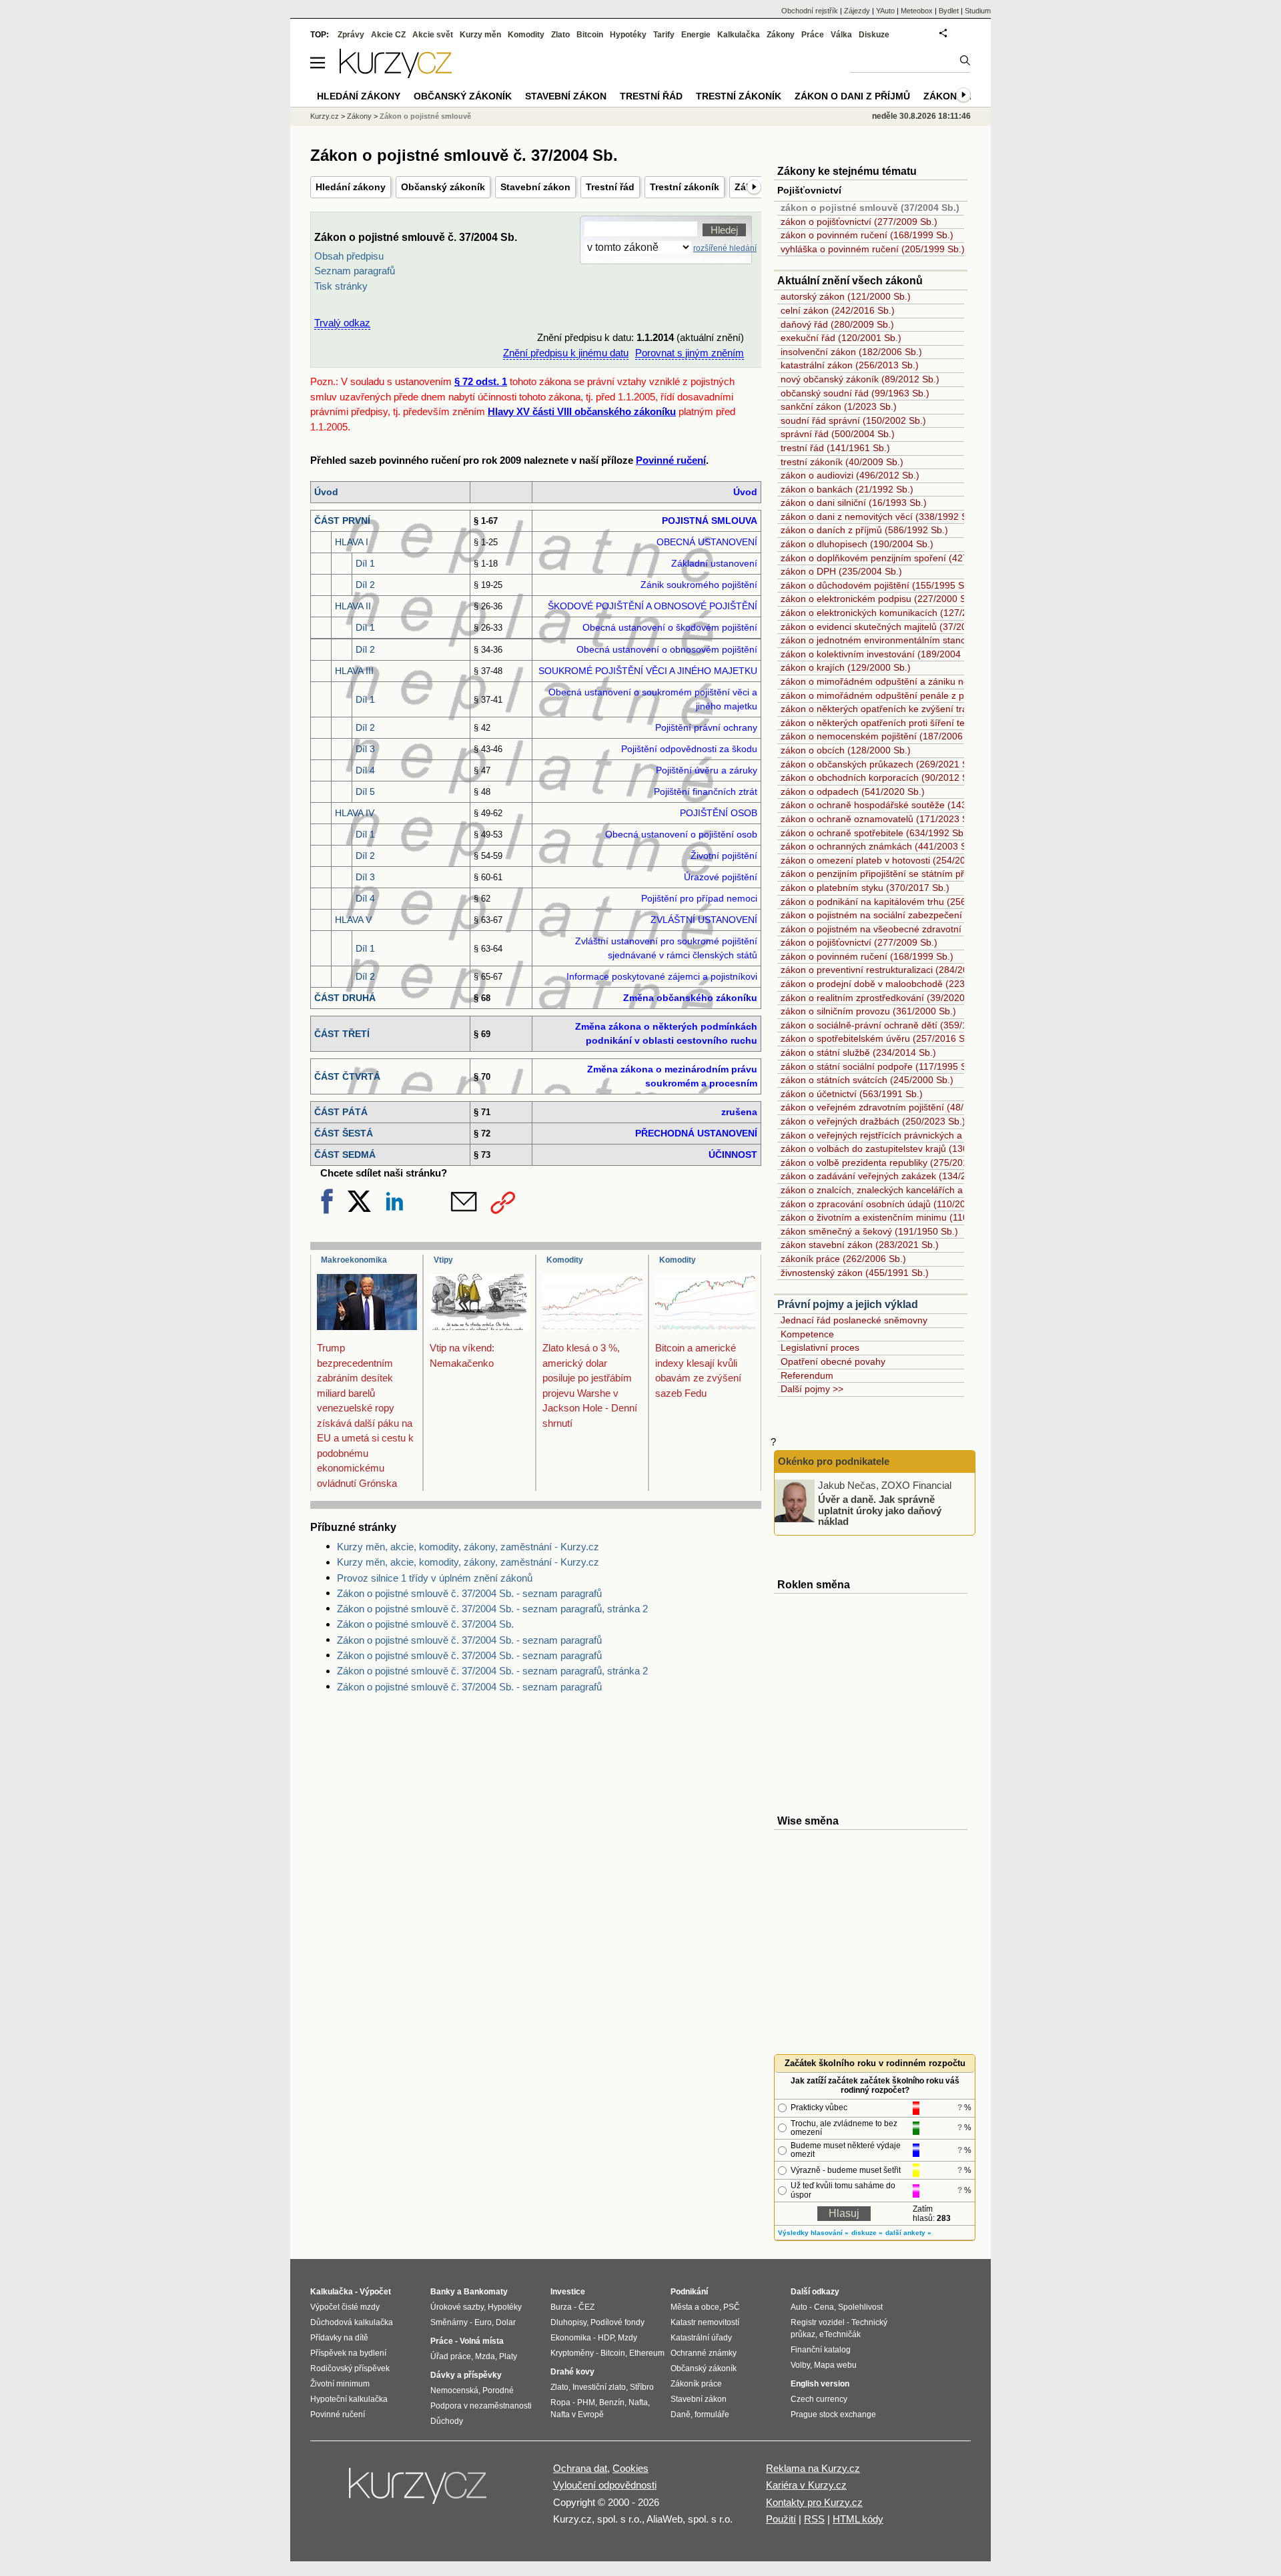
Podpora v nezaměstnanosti (481, 2406)
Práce (813, 35)
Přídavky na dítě (339, 2338)
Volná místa (482, 2341)
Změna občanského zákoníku (690, 998)
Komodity (565, 1260)
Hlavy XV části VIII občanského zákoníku (582, 411)
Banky (443, 2292)
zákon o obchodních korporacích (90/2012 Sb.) (880, 777)
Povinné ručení (671, 460)
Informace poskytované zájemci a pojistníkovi (662, 976)
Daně (681, 2414)
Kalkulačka (739, 35)
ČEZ (586, 2307)
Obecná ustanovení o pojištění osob (681, 834)
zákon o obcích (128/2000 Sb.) (846, 750)
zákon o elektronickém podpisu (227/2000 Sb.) (879, 599)
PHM (586, 2402)
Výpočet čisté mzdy (345, 2307)
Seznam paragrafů (355, 271)
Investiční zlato (599, 2387)
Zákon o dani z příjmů (852, 96)
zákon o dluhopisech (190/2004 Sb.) (857, 544)
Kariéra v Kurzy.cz (806, 2485)
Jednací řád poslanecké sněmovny (854, 1320)
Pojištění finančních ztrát (706, 791)
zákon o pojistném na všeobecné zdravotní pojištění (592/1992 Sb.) (923, 929)
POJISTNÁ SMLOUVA (710, 521)
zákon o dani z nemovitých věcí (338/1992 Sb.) (880, 517)
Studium (978, 11)
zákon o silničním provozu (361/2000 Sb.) (868, 1011)
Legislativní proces (820, 1347)
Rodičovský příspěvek (350, 2368)
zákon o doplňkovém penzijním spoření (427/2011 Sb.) (896, 558)
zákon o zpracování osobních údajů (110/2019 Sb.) (888, 1204)
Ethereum (647, 2353)
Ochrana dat (580, 2468)
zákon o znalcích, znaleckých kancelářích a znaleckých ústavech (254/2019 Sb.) (950, 1190)
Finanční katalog (821, 2350)
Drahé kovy (572, 2372)
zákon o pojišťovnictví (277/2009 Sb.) (859, 222)
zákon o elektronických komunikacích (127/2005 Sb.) (892, 613)
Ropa (560, 2402)
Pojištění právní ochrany (706, 727)
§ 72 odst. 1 (481, 381)
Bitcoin (590, 35)
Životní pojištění (724, 856)
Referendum (807, 1375)
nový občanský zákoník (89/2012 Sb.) (860, 379)
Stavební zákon (535, 187)
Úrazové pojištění (721, 877)
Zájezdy (857, 11)
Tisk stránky (341, 286)
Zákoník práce (696, 2384)
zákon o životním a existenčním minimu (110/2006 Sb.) (896, 1217)
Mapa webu (835, 2365)
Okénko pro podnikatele (834, 1461)
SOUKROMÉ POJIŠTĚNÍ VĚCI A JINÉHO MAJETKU (648, 671)
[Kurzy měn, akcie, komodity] (419, 2491)
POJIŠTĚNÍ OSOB (719, 813)
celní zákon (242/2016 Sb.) (838, 310)
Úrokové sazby (457, 2307)
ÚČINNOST (733, 1155)
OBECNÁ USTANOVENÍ (707, 542)
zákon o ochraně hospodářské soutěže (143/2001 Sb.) (896, 805)
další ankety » (908, 2233)
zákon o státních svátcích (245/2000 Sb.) (867, 1080)
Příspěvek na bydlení (348, 2353)
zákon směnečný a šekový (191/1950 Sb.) (869, 1231)
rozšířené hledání (725, 248)
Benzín (612, 2402)
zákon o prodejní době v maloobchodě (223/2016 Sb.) (895, 984)
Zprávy (351, 35)
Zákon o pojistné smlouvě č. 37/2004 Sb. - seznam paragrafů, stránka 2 (492, 1609)
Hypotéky (628, 35)
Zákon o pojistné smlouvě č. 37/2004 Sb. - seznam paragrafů (469, 1593)
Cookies (630, 2468)
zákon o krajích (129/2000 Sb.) (846, 667)
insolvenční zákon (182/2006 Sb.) (851, 352)
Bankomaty (486, 2292)
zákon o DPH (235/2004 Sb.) (841, 571)
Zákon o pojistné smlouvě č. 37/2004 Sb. (425, 1624)
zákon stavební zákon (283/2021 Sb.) (860, 1245)
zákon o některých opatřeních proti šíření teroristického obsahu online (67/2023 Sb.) (958, 723)
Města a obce (695, 2307)
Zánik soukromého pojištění (699, 585)
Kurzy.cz (325, 116)
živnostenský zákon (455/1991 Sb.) (855, 1273)
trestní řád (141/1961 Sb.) (835, 448)
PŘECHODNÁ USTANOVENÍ (696, 1133)
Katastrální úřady (701, 2338)
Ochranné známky (704, 2353)
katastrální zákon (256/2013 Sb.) (850, 365)
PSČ (732, 2307)
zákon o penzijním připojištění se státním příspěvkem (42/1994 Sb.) (923, 874)
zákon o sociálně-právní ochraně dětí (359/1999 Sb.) (892, 1025)
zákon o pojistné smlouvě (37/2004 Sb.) (870, 208)
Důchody (447, 2421)
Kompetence (807, 1334)
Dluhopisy (568, 2322)
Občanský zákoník (443, 187)
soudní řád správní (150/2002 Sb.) (853, 420)
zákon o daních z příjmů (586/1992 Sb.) (864, 530)
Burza (561, 2307)
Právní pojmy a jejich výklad (848, 1304)
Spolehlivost (860, 2307)
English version (820, 2384)
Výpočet (375, 2292)
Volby (800, 2365)
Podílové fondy (617, 2322)
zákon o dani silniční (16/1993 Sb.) (854, 503)
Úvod (745, 492)
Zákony (781, 35)
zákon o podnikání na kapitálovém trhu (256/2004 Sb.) (895, 902)
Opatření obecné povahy (833, 1361)
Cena (824, 2307)
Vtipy (443, 1260)
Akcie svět (433, 35)
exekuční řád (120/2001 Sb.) (841, 338)
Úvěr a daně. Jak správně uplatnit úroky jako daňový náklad (880, 1510)
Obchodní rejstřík (810, 11)
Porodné (498, 2390)
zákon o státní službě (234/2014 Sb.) (858, 1052)
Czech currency (819, 2399)
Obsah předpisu (349, 256)
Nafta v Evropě (577, 2414)
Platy (508, 2356)
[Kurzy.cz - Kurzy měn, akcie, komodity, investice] (396, 74)
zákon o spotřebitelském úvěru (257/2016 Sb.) (878, 1038)
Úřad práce (451, 2356)
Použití (781, 2519)
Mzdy (627, 2338)
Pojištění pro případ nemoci (699, 898)
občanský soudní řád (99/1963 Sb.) (855, 393)
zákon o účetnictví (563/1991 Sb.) (852, 1094)
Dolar (506, 2322)
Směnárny (449, 2322)
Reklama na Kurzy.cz (813, 2468)
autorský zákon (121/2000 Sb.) (846, 296)
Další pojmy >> (812, 1389)
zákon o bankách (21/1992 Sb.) (847, 489)
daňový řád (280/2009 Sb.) (837, 324)
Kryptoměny (572, 2353)
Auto (799, 2307)
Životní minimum (340, 2384)
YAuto (885, 11)
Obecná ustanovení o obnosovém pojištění (667, 649)
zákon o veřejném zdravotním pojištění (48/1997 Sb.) (893, 1107)
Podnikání (689, 2292)
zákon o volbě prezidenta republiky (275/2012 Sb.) (887, 1163)
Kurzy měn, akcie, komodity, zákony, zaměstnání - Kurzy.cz (468, 1547)
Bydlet (949, 11)
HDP (606, 2338)
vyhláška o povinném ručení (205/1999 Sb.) (873, 249)
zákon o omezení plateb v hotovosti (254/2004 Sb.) (888, 860)
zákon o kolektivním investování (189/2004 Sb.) (881, 654)
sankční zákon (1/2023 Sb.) (839, 406)
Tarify (664, 35)
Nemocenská (454, 2390)
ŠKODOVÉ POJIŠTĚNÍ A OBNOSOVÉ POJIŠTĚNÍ (653, 606)
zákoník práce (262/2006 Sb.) (843, 1259)
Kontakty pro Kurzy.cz (814, 2502)
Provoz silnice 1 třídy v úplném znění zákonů (435, 1578)
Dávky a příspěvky (466, 2375)
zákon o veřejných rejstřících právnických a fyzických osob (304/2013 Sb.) (936, 1135)
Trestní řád (610, 187)
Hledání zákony (351, 187)
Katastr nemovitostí (705, 2322)
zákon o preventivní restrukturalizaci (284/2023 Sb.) (890, 970)
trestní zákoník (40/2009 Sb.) (842, 462)
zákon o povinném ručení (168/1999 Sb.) (867, 235)
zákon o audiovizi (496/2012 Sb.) (850, 475)
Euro (483, 2322)
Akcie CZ (388, 35)
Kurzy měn (480, 35)
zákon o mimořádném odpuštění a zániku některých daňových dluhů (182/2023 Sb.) (958, 681)
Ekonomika (571, 2338)
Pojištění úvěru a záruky (707, 770)
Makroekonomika (354, 1260)
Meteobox (917, 11)
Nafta (638, 2402)
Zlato (560, 35)
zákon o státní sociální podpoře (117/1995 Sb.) (879, 1066)
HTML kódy (858, 2519)
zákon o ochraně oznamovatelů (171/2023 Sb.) (880, 819)
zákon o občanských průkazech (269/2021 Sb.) (880, 764)
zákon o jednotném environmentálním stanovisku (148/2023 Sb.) (917, 640)
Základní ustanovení (714, 563)
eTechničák (840, 2334)
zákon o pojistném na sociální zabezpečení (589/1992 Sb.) (904, 915)
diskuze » (867, 2233)
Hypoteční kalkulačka (349, 2399)
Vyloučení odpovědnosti (605, 2485)
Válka (841, 35)
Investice (568, 2292)
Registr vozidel (818, 2322)
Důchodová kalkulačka (352, 2322)
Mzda (485, 2356)
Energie (696, 35)
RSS (814, 2519)
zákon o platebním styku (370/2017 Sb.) (865, 888)
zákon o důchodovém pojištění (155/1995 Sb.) (878, 585)
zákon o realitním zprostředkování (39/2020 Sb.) (883, 998)
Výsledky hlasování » (813, 2233)
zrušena (739, 1112)
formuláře (712, 2414)
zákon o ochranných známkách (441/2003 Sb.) (879, 846)
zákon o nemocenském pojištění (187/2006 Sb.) (882, 736)
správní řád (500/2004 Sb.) (838, 434)
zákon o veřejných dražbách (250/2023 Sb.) (873, 1121)
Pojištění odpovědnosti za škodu (689, 749)
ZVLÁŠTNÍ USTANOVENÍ (704, 920)
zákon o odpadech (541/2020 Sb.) (853, 791)
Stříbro (642, 2387)
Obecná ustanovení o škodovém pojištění (670, 627)
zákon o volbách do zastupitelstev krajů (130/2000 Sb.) (896, 1149)
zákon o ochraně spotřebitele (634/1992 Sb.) (875, 833)
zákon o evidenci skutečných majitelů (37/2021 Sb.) (889, 627)
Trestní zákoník (685, 187)
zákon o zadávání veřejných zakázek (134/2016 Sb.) (891, 1176)
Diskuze (874, 35)
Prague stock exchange (833, 2414)
